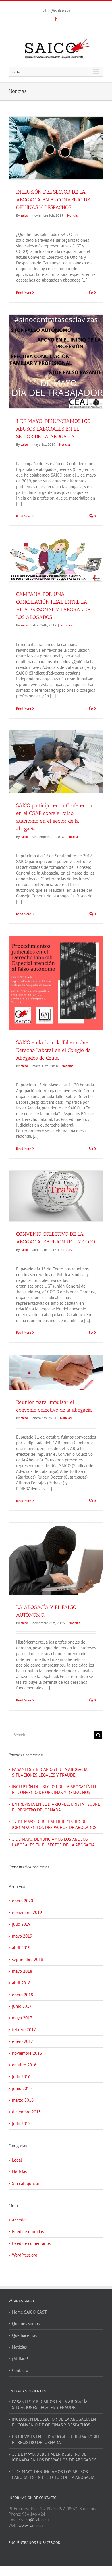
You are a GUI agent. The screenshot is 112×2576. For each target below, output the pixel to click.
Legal (17, 2160)
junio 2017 (22, 2006)
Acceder (20, 2220)
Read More (24, 292)
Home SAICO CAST (29, 2312)
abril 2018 (21, 1983)
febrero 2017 (24, 2030)
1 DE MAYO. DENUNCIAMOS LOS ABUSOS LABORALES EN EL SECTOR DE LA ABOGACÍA (53, 429)
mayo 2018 (22, 1971)
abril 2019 (21, 1948)
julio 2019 (21, 1924)
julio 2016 (21, 2077)
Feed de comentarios (31, 2243)
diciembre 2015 (26, 2112)
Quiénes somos (26, 2323)
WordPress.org (25, 2255)
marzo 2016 (23, 2100)
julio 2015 (21, 2124)
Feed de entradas (28, 2232)
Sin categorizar (26, 2183)
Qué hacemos (24, 2335)
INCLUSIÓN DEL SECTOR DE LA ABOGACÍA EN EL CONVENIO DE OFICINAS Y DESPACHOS (53, 200)
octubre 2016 (24, 2065)
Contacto (20, 2370)
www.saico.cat (31, 2525)
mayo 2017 (22, 2018)
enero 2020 (23, 1901)
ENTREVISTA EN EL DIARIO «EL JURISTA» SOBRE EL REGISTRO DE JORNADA (56, 1807)
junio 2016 (22, 2088)
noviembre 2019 (27, 1912)
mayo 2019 (22, 1936)
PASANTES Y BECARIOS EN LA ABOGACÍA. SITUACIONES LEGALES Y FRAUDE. (50, 1772)
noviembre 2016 (27, 2053)
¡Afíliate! (20, 2359)
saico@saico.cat (56, 11)
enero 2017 (23, 2041)
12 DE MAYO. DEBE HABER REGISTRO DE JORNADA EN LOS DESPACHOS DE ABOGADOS (54, 1825)
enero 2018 (23, 1995)
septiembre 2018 (28, 1959)
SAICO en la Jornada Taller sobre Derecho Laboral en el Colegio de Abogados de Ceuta (53, 1050)
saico (24, 215)
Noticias (73, 215)
